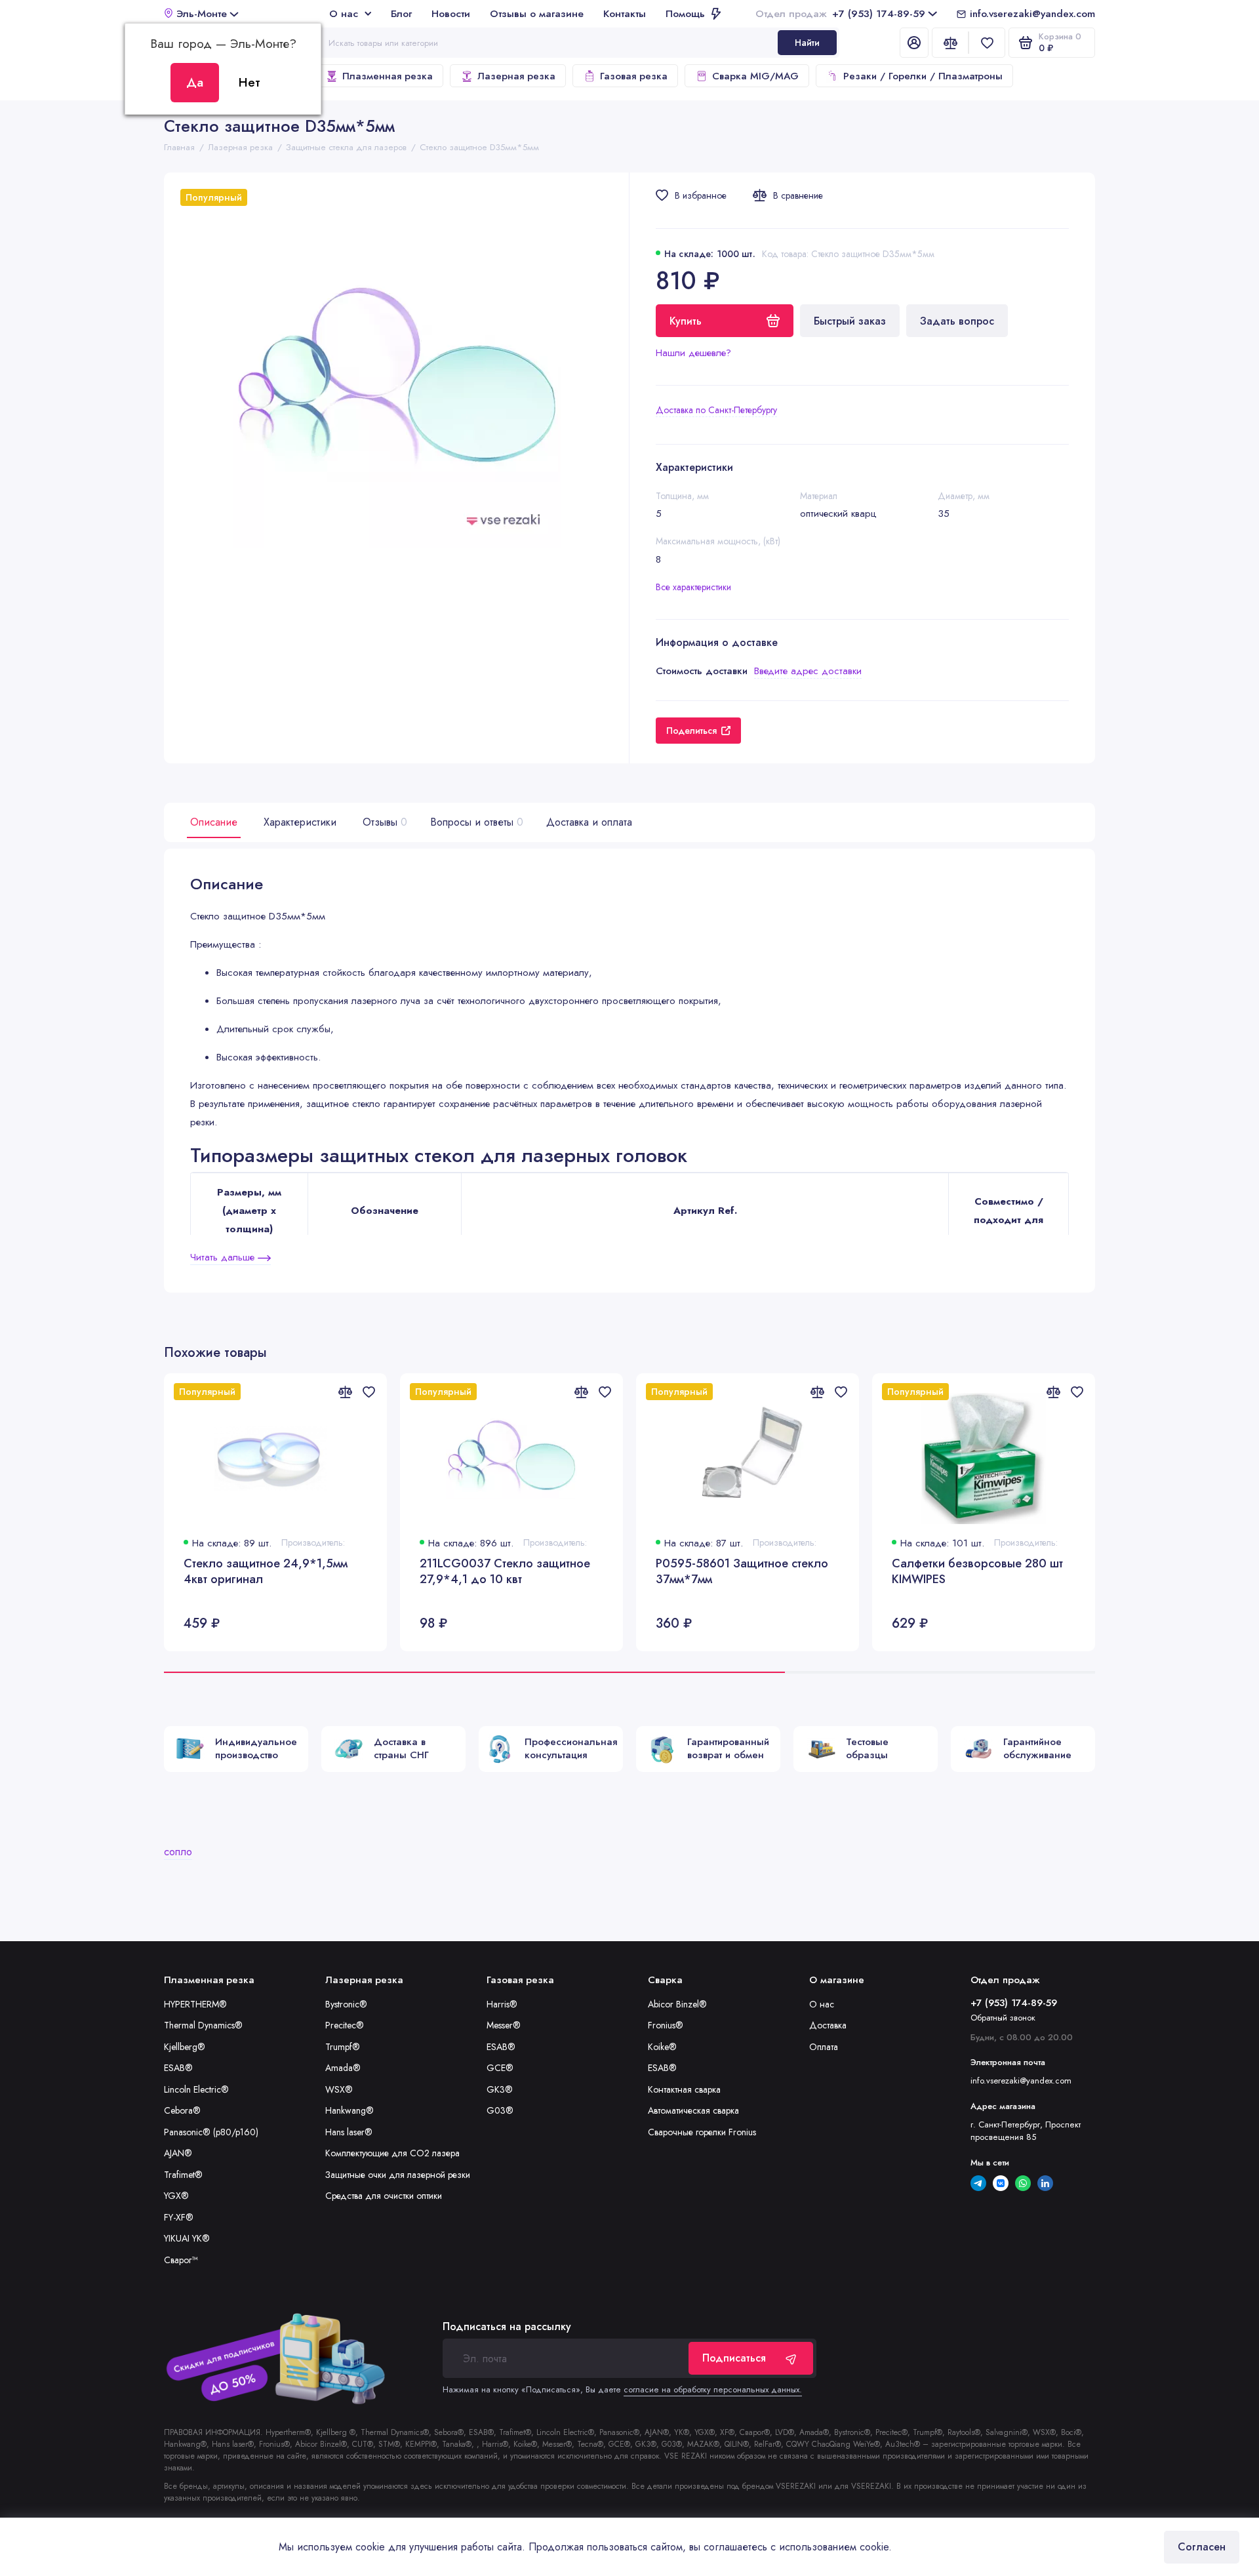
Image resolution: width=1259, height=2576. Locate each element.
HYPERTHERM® (195, 2004)
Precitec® (345, 2025)
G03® (500, 2110)
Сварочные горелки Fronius (702, 2132)
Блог (401, 13)
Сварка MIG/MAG (755, 76)
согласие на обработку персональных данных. (713, 2389)
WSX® (339, 2089)
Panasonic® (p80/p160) (211, 2132)
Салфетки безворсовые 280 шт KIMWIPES (977, 1572)
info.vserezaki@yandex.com (1032, 13)
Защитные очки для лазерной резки (398, 2175)
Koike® (662, 2047)
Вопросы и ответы (475, 822)
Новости (451, 13)
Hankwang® (350, 2110)
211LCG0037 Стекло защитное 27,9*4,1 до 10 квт (505, 1572)
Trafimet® (183, 2175)
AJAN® (178, 2153)
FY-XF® (179, 2217)
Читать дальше (224, 1257)
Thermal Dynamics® (203, 2025)
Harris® (502, 2004)
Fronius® (666, 2025)
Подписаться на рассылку (507, 2327)
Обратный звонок (1003, 2018)
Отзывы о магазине (537, 13)
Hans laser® (349, 2132)
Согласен (1202, 2547)
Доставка (828, 2025)
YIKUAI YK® (187, 2238)
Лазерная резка (516, 76)
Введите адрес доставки (808, 671)
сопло (178, 1852)
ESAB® (178, 2068)
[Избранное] (987, 43)
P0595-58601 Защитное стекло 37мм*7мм (742, 1572)
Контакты (625, 13)
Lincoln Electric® (196, 2089)
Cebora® (182, 2110)
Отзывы (383, 822)
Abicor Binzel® (677, 2004)
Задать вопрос (957, 321)
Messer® (504, 2025)
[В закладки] (369, 1392)
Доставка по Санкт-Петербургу (716, 410)
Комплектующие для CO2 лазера (392, 2153)
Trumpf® (343, 2047)
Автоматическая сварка (693, 2110)
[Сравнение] (950, 43)
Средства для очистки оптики (384, 2196)
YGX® (176, 2196)
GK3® (500, 2089)
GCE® (500, 2068)
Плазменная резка (388, 76)
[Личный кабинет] (914, 43)
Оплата (824, 2047)
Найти (807, 43)
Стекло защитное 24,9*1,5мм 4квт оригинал (266, 1572)
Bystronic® (346, 2004)
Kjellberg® (185, 2047)
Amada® (343, 2068)
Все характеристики (693, 587)
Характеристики (300, 822)
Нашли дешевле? (693, 353)
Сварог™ (181, 2260)
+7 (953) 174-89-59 (840, 13)
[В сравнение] (345, 1392)
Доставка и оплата (589, 822)
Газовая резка (634, 76)
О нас (344, 13)
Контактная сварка (684, 2089)
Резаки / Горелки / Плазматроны (923, 76)
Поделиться (691, 731)
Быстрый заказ (850, 321)
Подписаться (734, 2358)
